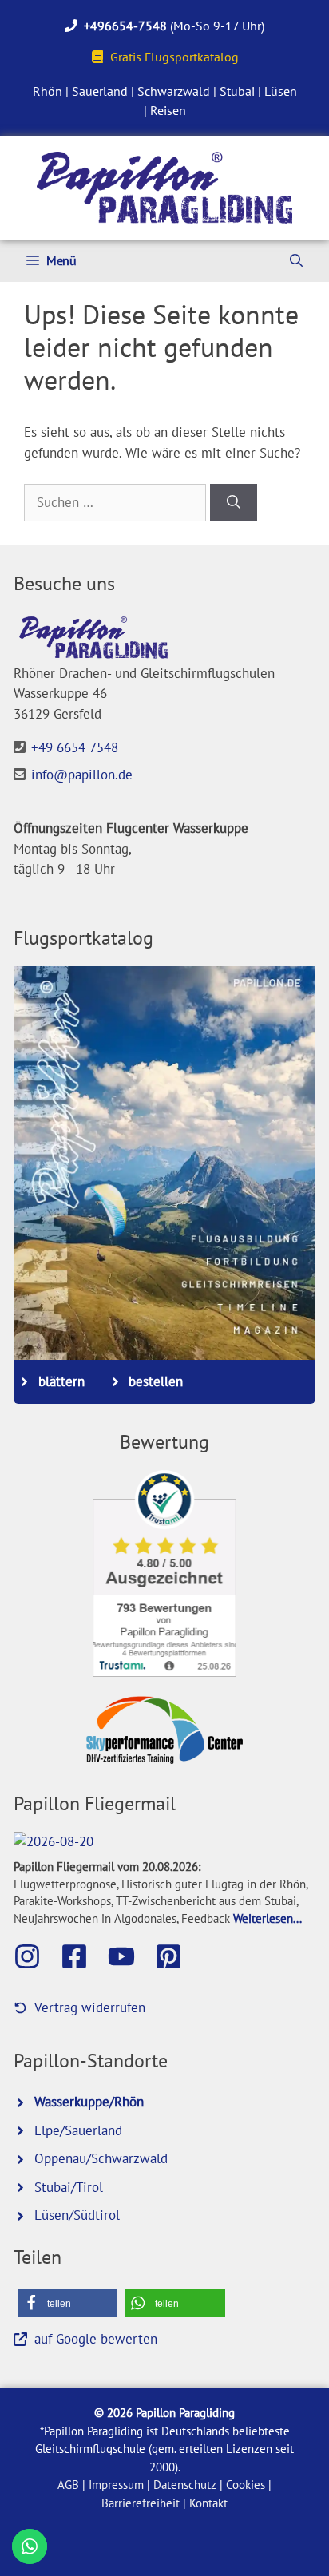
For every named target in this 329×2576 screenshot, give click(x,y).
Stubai (237, 91)
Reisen (168, 110)
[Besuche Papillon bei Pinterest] (176, 1956)
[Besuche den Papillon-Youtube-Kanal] (129, 1956)
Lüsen (281, 91)
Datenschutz (185, 2485)
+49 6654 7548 (75, 747)
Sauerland (100, 91)
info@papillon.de (82, 775)
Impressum (116, 2485)
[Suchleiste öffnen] (296, 261)
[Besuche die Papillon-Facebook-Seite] (82, 1956)
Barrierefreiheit (141, 2503)
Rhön (48, 91)
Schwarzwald (174, 91)
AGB (68, 2485)
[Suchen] (234, 503)
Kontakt (208, 2503)
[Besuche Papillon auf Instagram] (35, 1956)
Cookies (246, 2485)
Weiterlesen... (268, 1918)
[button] (67, 2303)
